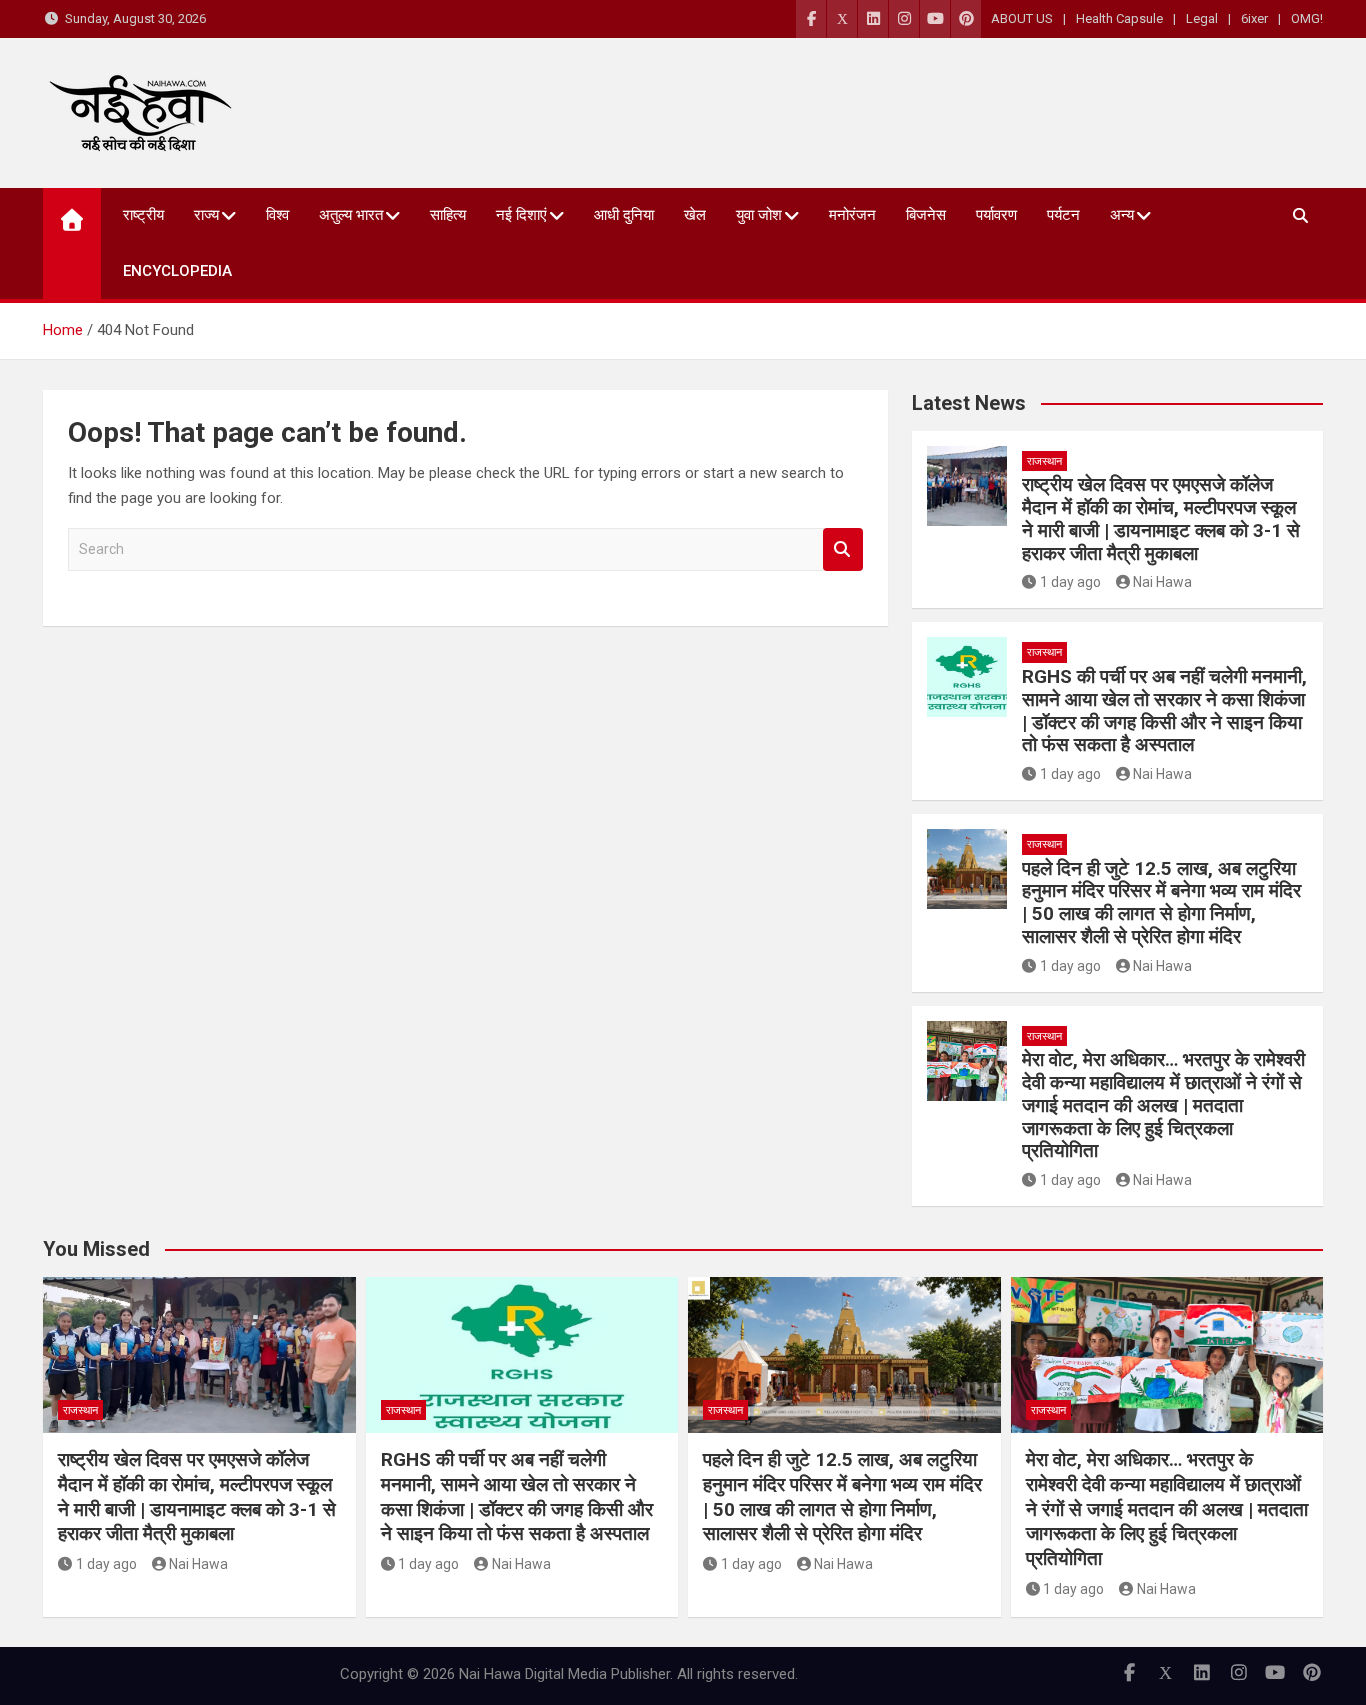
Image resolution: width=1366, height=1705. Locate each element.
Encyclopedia (177, 271)
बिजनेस (926, 215)
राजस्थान (1044, 461)
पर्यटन (1063, 215)
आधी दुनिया (624, 215)
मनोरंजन (852, 215)
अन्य (1122, 215)
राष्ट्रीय (143, 215)
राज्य (206, 215)
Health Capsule (1119, 18)
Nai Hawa (1162, 582)
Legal (1202, 18)
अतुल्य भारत (351, 215)
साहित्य (448, 215)
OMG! (1307, 18)
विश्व (277, 215)
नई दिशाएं (521, 215)
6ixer (1254, 18)
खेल (695, 215)
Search (843, 549)
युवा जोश (759, 215)
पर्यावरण (996, 215)
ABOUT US (1022, 18)
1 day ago (1070, 582)
